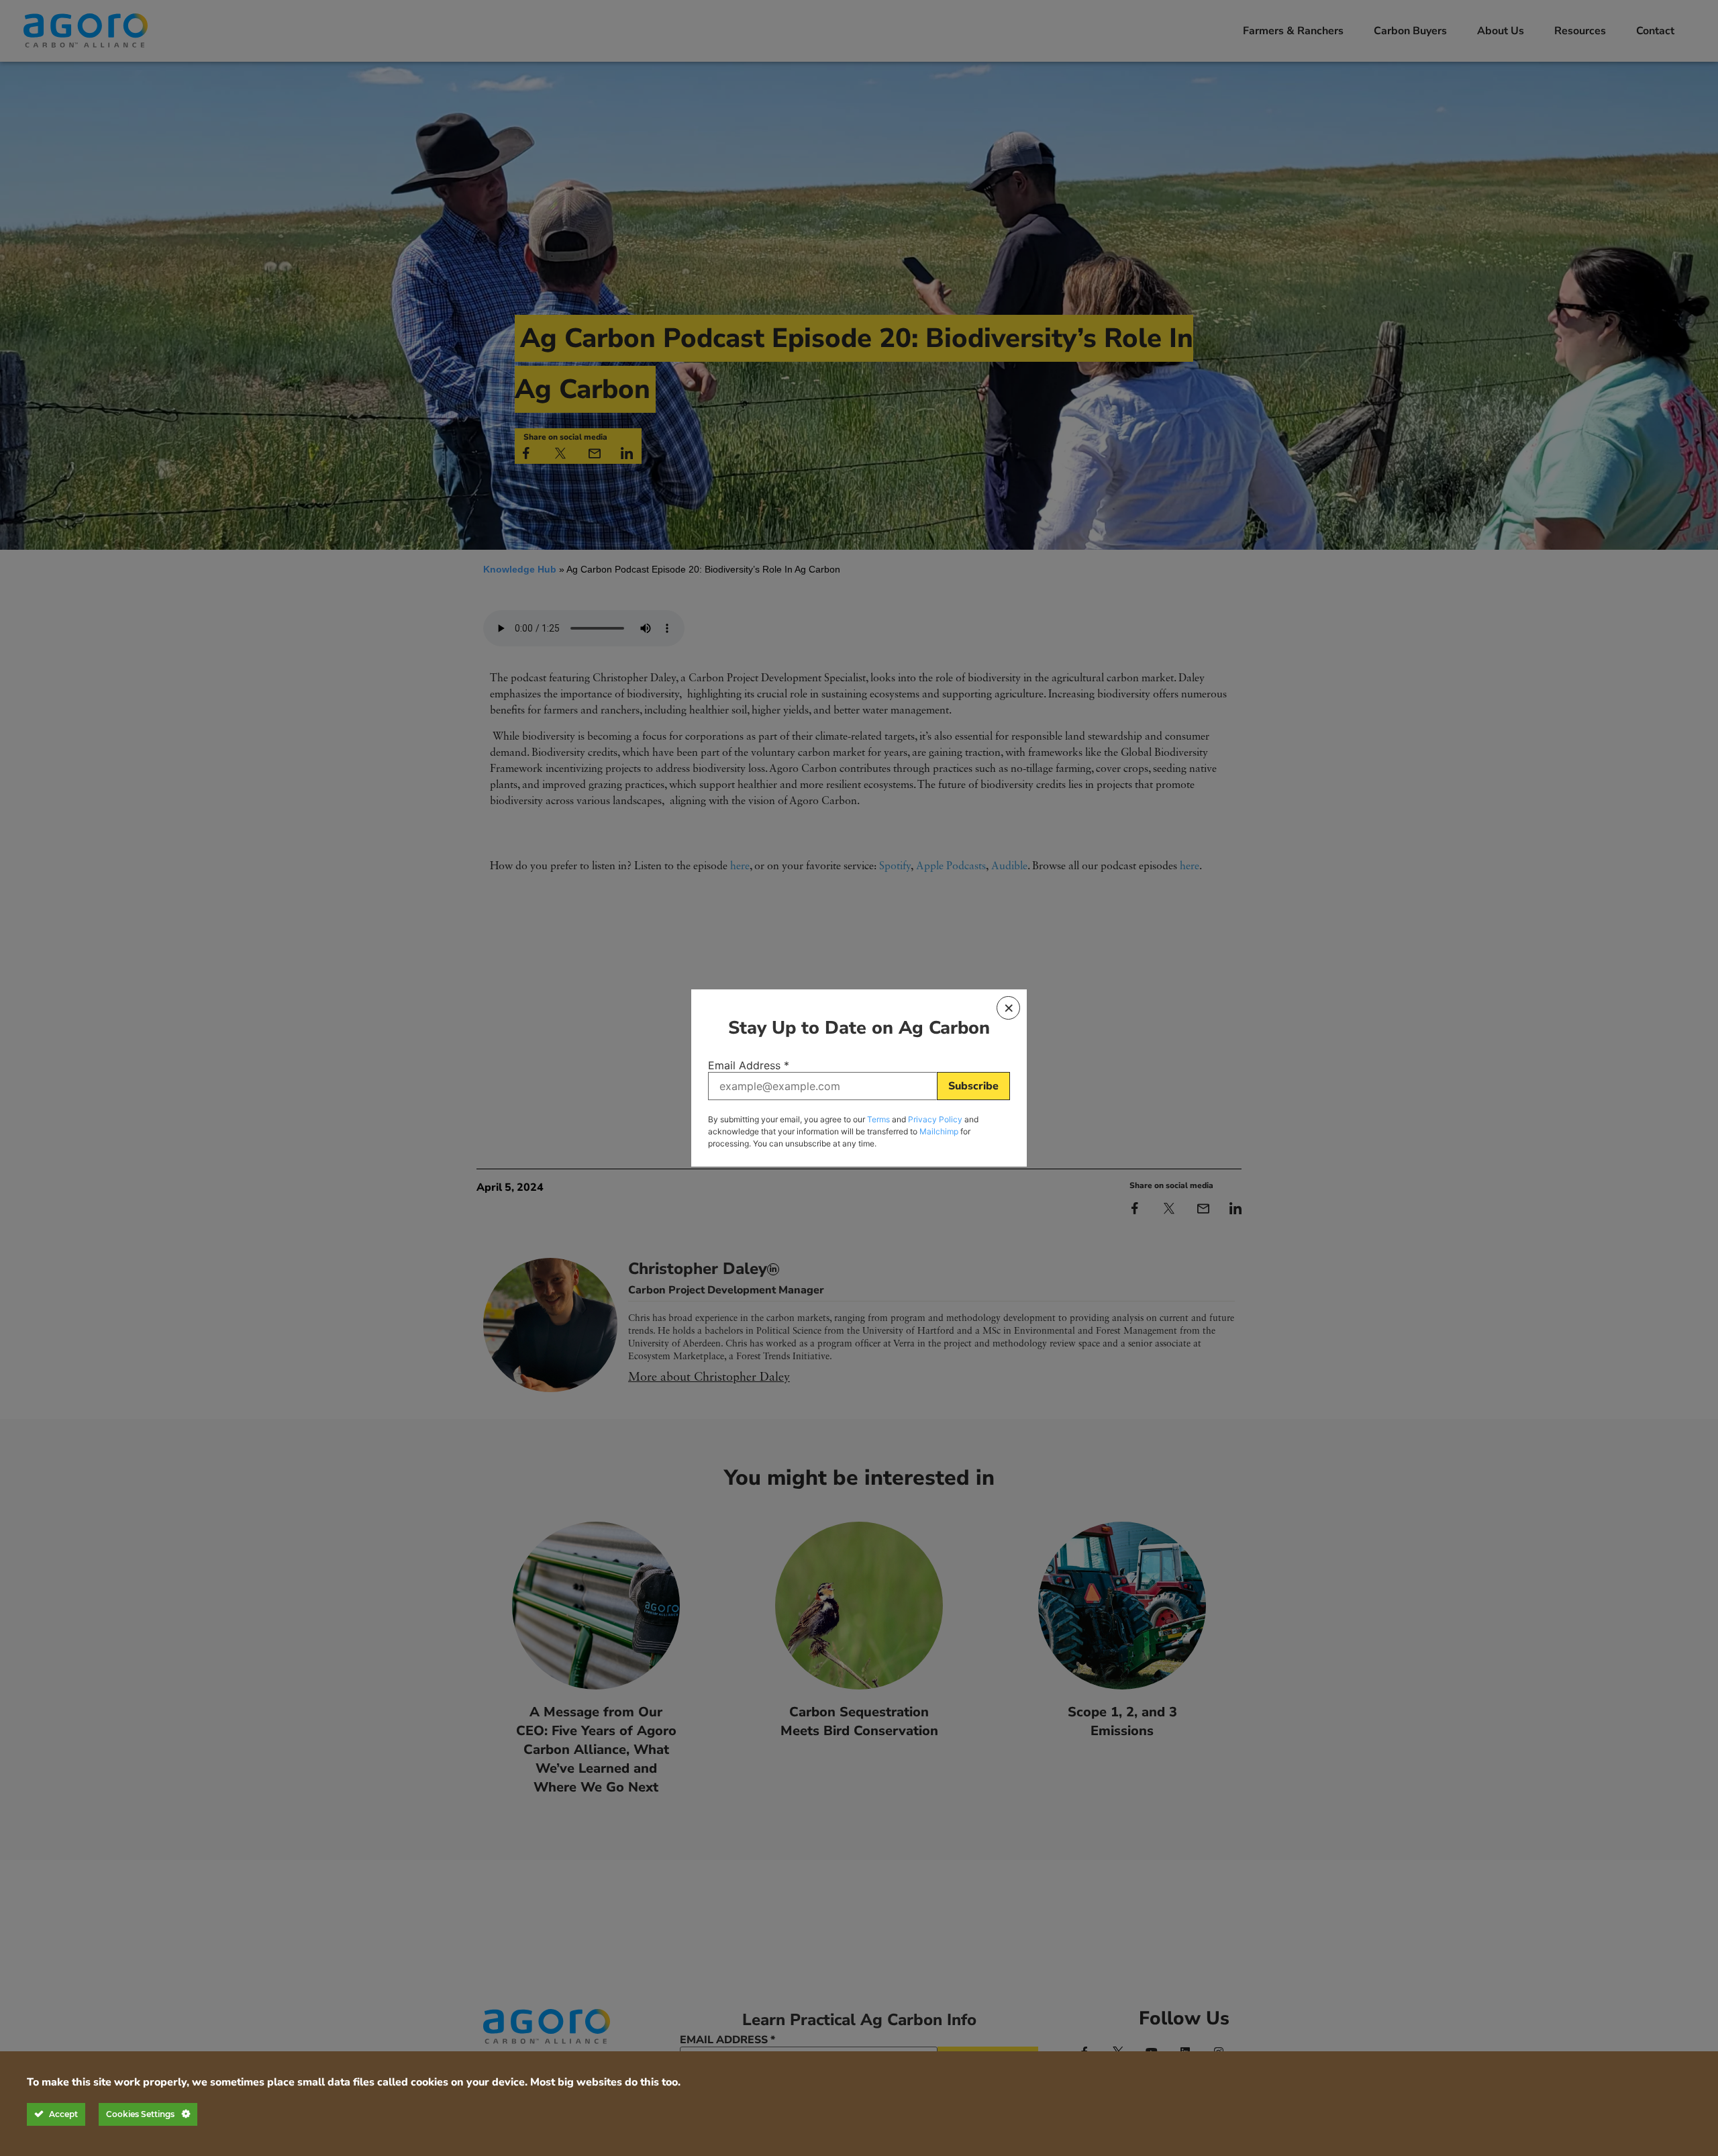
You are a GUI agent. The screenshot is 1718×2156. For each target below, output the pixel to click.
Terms (878, 1119)
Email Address (749, 1065)
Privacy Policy (935, 1119)
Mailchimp (939, 1131)
